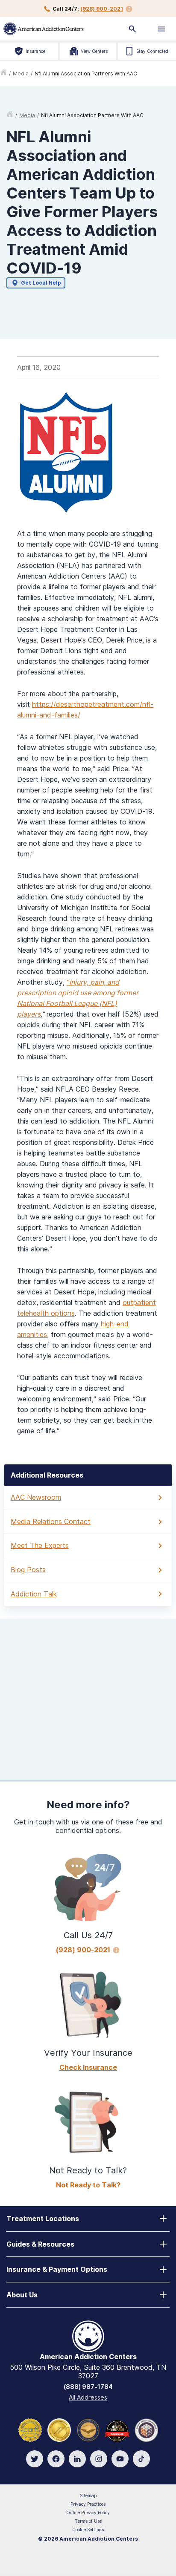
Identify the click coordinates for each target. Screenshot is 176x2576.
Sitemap (88, 2495)
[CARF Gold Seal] (30, 2429)
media (21, 73)
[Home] (44, 29)
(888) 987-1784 (88, 2387)
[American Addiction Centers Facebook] (56, 2459)
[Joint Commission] (59, 2429)
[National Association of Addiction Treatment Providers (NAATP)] (146, 2429)
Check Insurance (88, 2067)
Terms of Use (88, 2521)
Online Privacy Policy (88, 2513)
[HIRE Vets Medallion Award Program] (88, 2429)
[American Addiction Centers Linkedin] (77, 2459)
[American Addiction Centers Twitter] (35, 2459)
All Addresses (88, 2397)
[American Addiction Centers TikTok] (141, 2459)
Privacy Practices (88, 2504)
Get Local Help (41, 283)
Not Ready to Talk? (88, 2185)
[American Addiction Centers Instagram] (99, 2459)
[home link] (3, 74)
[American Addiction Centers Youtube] (120, 2459)
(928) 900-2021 (102, 9)
